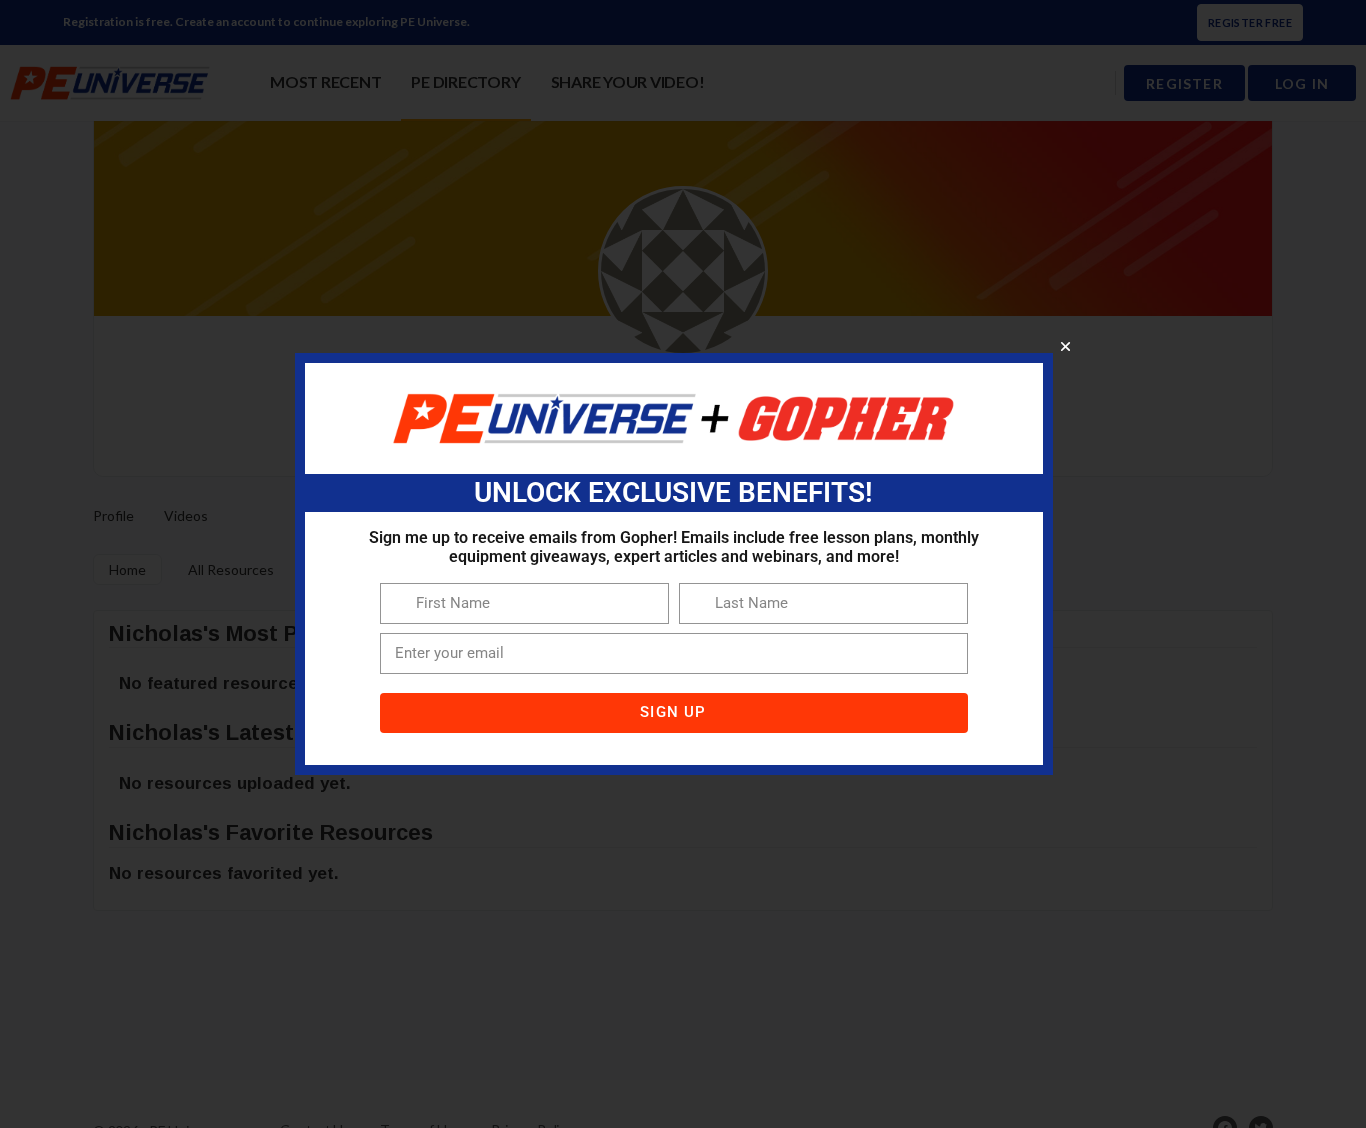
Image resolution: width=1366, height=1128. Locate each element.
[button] (1065, 346)
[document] (683, 564)
